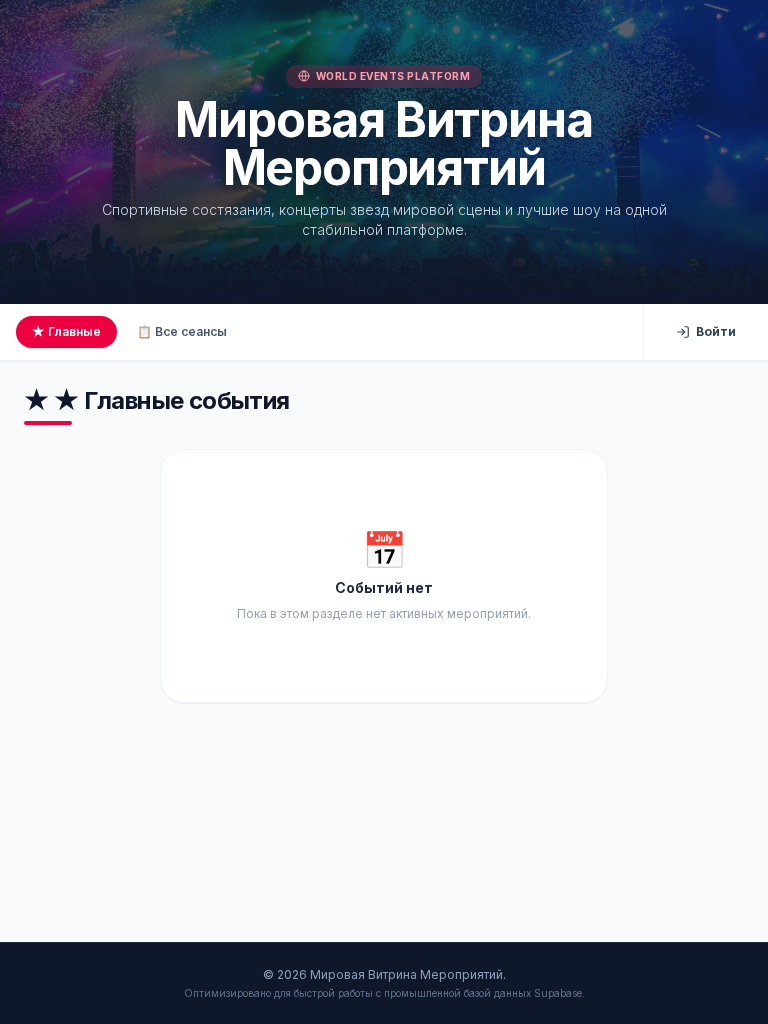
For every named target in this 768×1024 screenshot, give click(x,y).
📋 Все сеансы (182, 331)
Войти (716, 331)
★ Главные (66, 331)
